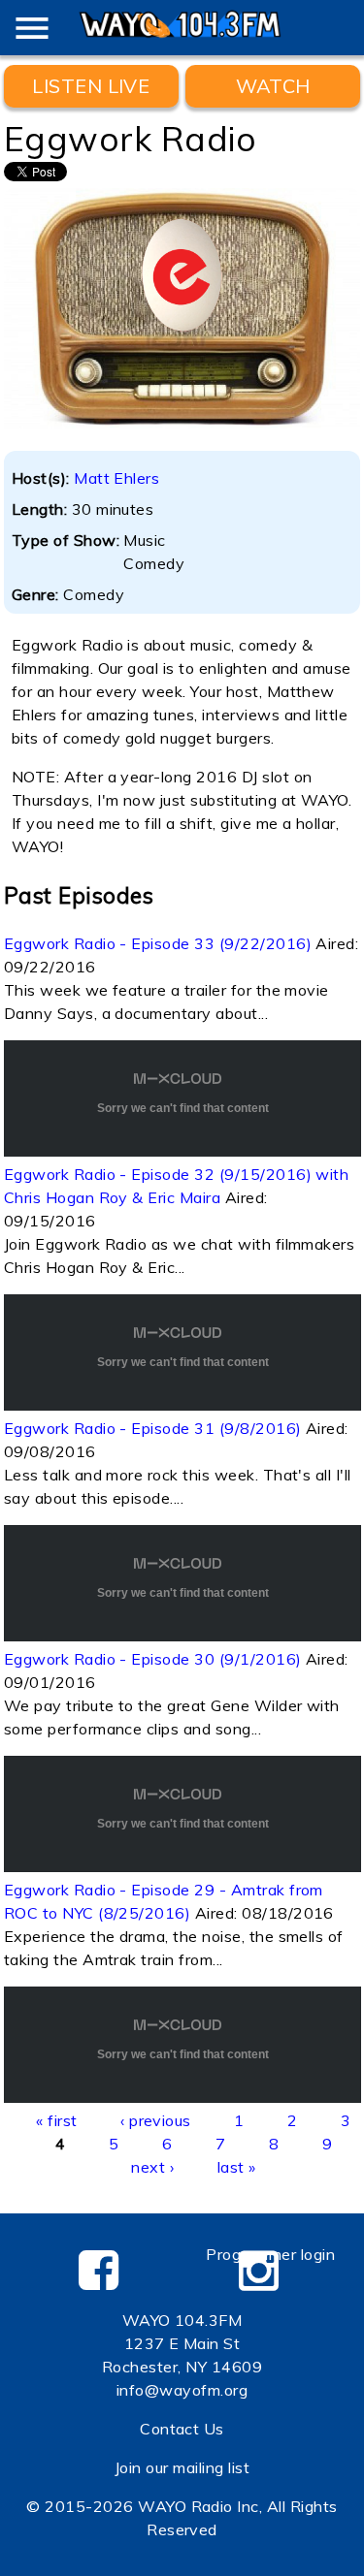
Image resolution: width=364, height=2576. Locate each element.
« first (56, 2120)
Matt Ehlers (116, 478)
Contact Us (182, 2429)
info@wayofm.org (182, 2390)
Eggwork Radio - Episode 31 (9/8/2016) (153, 1428)
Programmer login (270, 2254)
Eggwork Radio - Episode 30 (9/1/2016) (153, 1659)
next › (152, 2167)
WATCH (273, 86)
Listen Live (91, 86)
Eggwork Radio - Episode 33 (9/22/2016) (158, 943)
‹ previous (156, 2120)
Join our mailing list (182, 2467)
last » (237, 2167)
